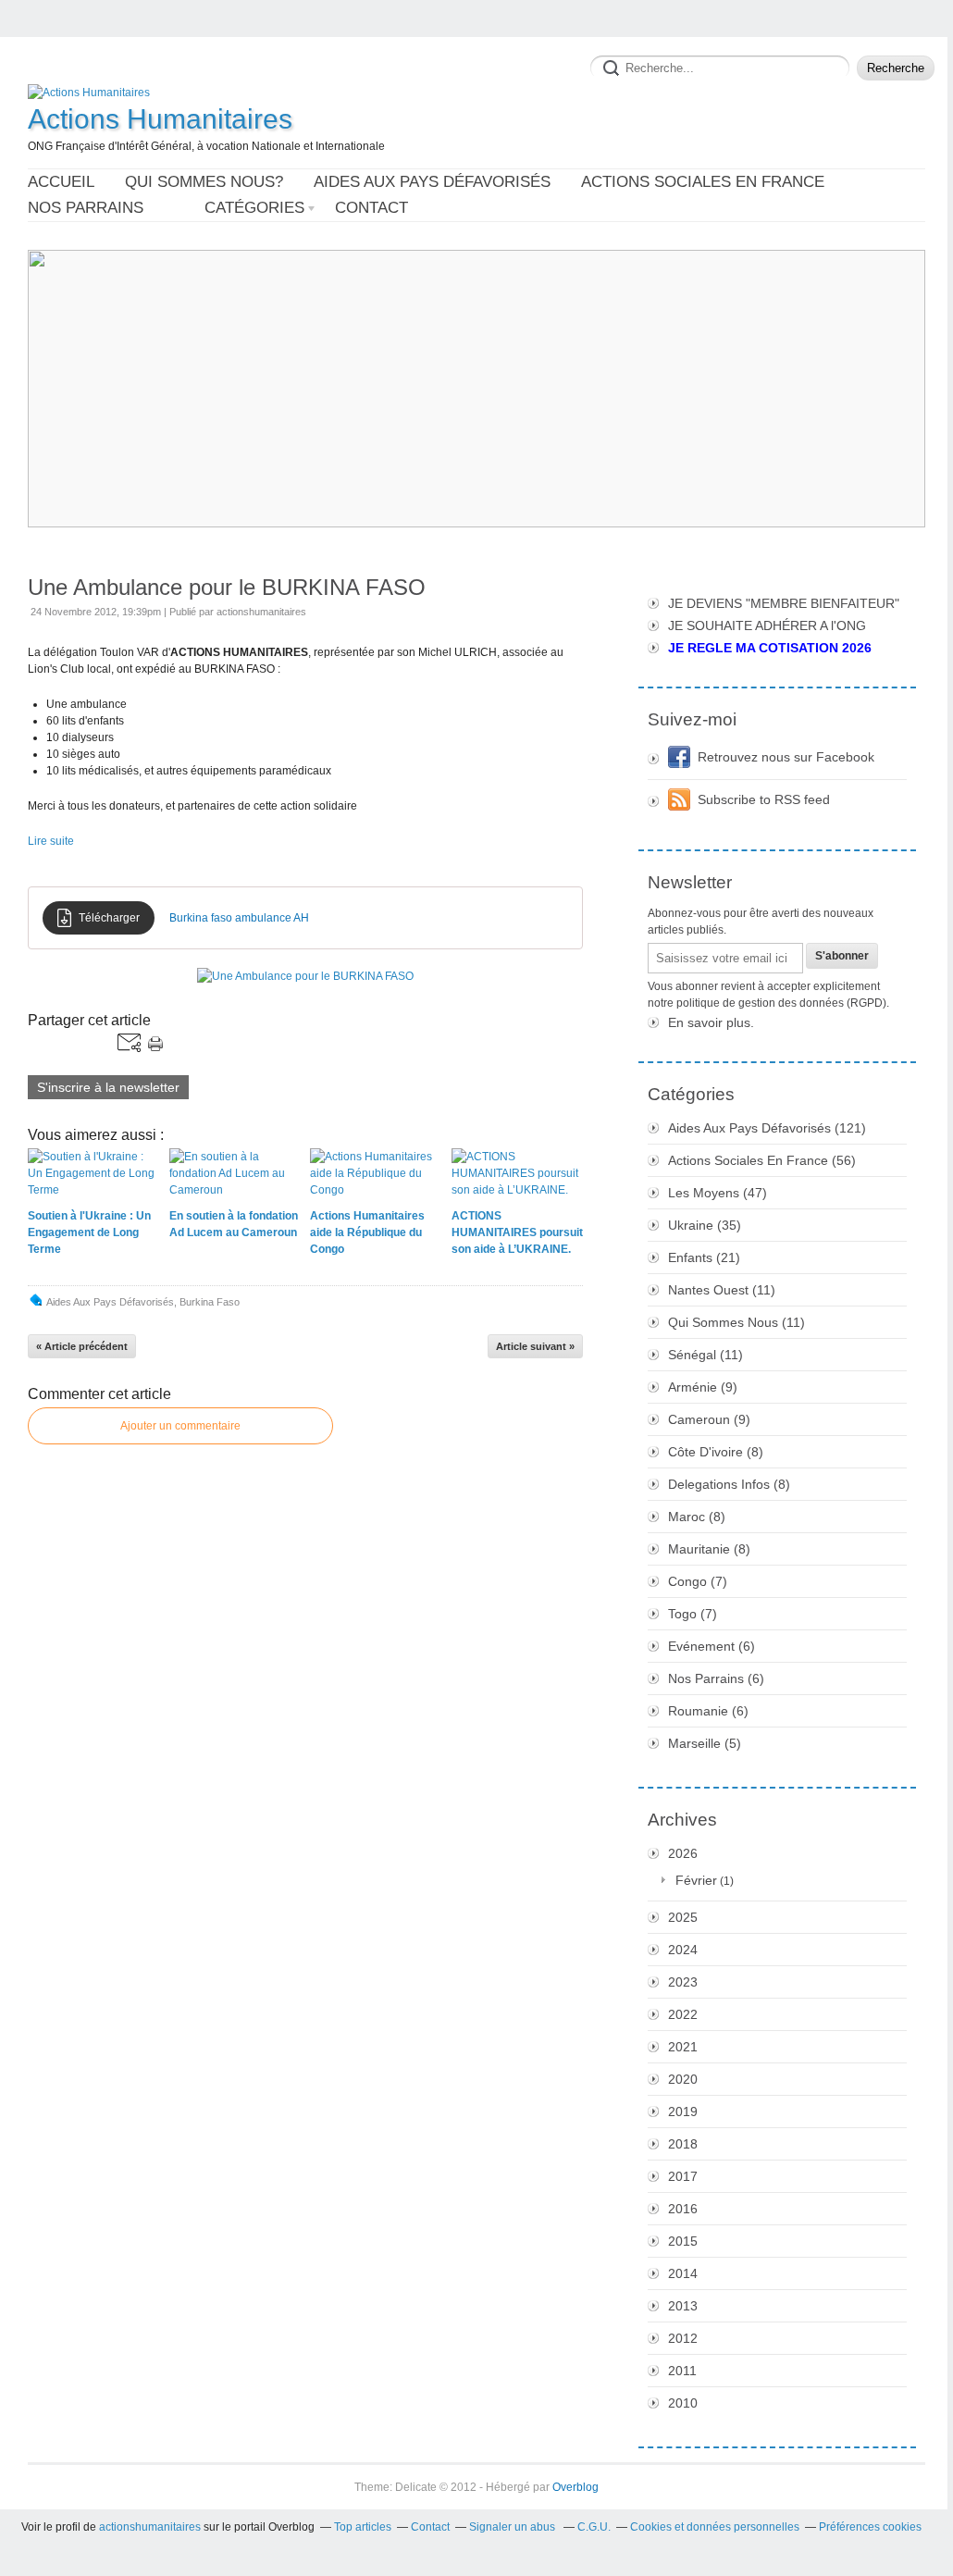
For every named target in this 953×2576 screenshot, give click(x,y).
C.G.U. (594, 2527)
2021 (683, 2047)
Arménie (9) (703, 1387)
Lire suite (51, 841)
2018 (683, 2144)
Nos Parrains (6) (716, 1678)
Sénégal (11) (705, 1355)
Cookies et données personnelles (715, 2527)
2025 (683, 1917)
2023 (683, 1982)
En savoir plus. (711, 1022)
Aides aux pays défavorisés (432, 182)
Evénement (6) (712, 1646)
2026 (683, 1853)
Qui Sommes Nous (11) (736, 1322)
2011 (682, 2371)
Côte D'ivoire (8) (716, 1452)
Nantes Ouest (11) (722, 1290)
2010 (683, 2403)
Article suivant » (535, 1346)
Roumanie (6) (708, 1711)
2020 (683, 2079)
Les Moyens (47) (718, 1193)
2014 (683, 2273)
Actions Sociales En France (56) (762, 1160)
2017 (683, 2176)
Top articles (363, 2527)
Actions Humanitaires (160, 119)
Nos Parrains (86, 208)
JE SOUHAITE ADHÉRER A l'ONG (767, 625)
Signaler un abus (514, 2527)
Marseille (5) (705, 1743)
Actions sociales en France (703, 182)
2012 (683, 2338)
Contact (371, 208)
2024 (683, 1950)
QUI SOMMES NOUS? (204, 182)
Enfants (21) (704, 1257)
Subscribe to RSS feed (764, 799)
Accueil (61, 182)
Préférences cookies (870, 2527)
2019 (683, 2112)
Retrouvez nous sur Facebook (786, 757)
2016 (683, 2209)
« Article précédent (82, 1346)
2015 (683, 2241)
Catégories (254, 208)
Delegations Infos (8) (729, 1484)
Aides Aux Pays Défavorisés (110, 1302)
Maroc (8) (697, 1517)
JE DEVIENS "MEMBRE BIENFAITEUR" (784, 603)
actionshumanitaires (150, 2527)
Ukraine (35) (705, 1225)
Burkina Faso (210, 1302)
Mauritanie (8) (709, 1549)
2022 (683, 2014)
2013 (683, 2306)
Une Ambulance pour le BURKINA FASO (227, 587)
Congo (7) (698, 1581)
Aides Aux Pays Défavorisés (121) (767, 1128)
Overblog (576, 2487)
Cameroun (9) (709, 1419)
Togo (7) (693, 1614)
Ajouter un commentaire (180, 1426)
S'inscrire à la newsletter (108, 1087)
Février (696, 1880)
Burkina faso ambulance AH (239, 918)
